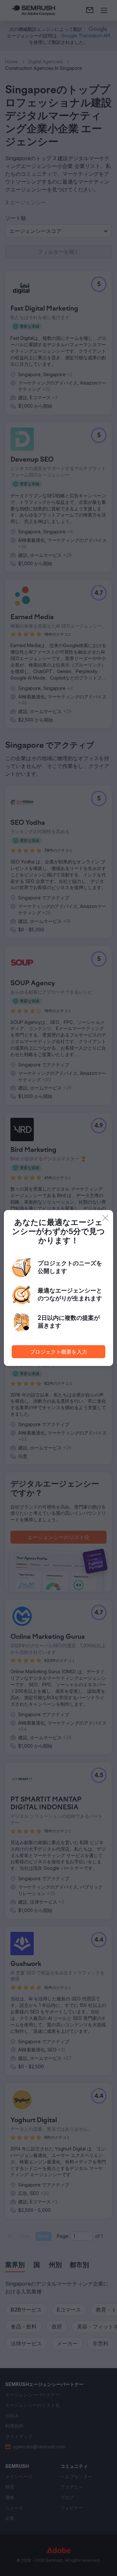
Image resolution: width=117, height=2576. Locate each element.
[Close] (105, 1218)
